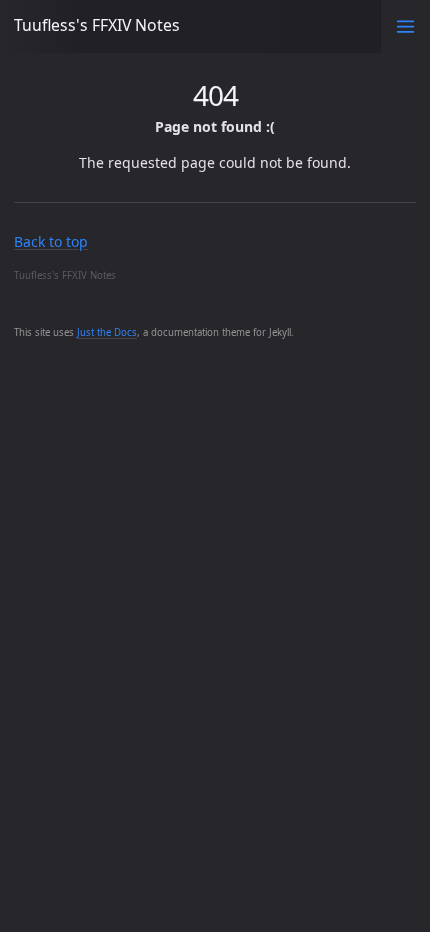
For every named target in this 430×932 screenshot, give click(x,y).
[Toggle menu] (405, 26)
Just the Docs (107, 332)
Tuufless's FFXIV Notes (97, 25)
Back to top (51, 241)
